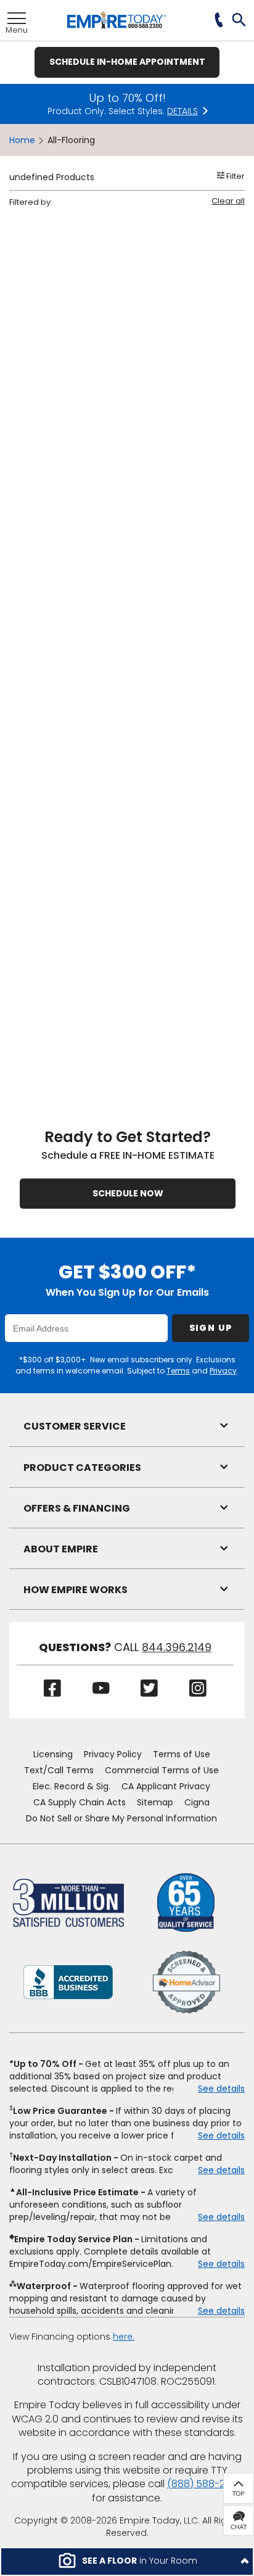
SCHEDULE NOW (128, 1193)
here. (124, 2337)
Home (22, 140)
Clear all (228, 201)
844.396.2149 (177, 1647)
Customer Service (75, 1426)
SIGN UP (211, 1328)
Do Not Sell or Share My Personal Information (121, 1818)
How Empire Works (76, 1590)
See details (221, 2089)
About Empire (61, 1549)
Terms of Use (182, 1754)
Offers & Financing (77, 1508)
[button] (240, 21)
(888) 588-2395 (205, 2484)
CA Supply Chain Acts (80, 1802)
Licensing (53, 1754)
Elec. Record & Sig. (72, 1786)
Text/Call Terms (59, 1770)
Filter (235, 176)
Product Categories (82, 1468)
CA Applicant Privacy (166, 1786)
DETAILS (182, 111)
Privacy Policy (113, 1754)
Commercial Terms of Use (162, 1770)
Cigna (197, 1802)
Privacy (223, 1371)
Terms (178, 1371)
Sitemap (155, 1802)
